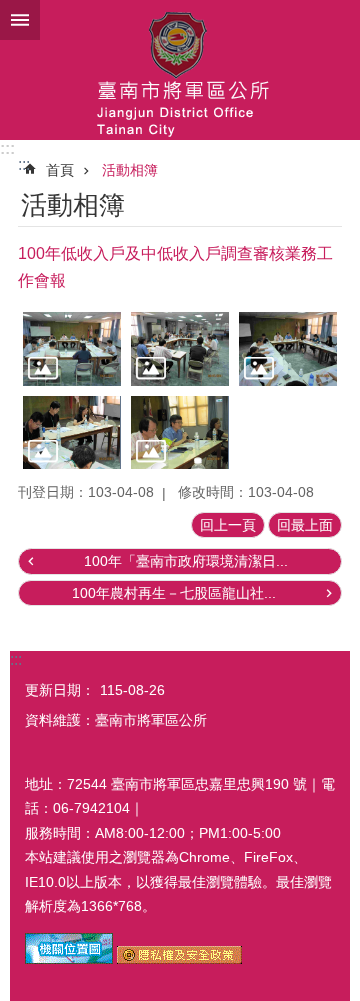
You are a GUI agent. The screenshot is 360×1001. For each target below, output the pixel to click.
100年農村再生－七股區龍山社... (174, 593)
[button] (72, 348)
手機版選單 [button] (20, 20)
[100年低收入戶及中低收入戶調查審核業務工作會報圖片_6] (69, 959)
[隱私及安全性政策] (179, 959)
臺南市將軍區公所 (180, 70)
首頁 (60, 170)
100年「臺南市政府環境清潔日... (186, 561)
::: (7, 148)
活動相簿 (130, 170)
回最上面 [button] (305, 525)
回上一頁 (228, 525)
